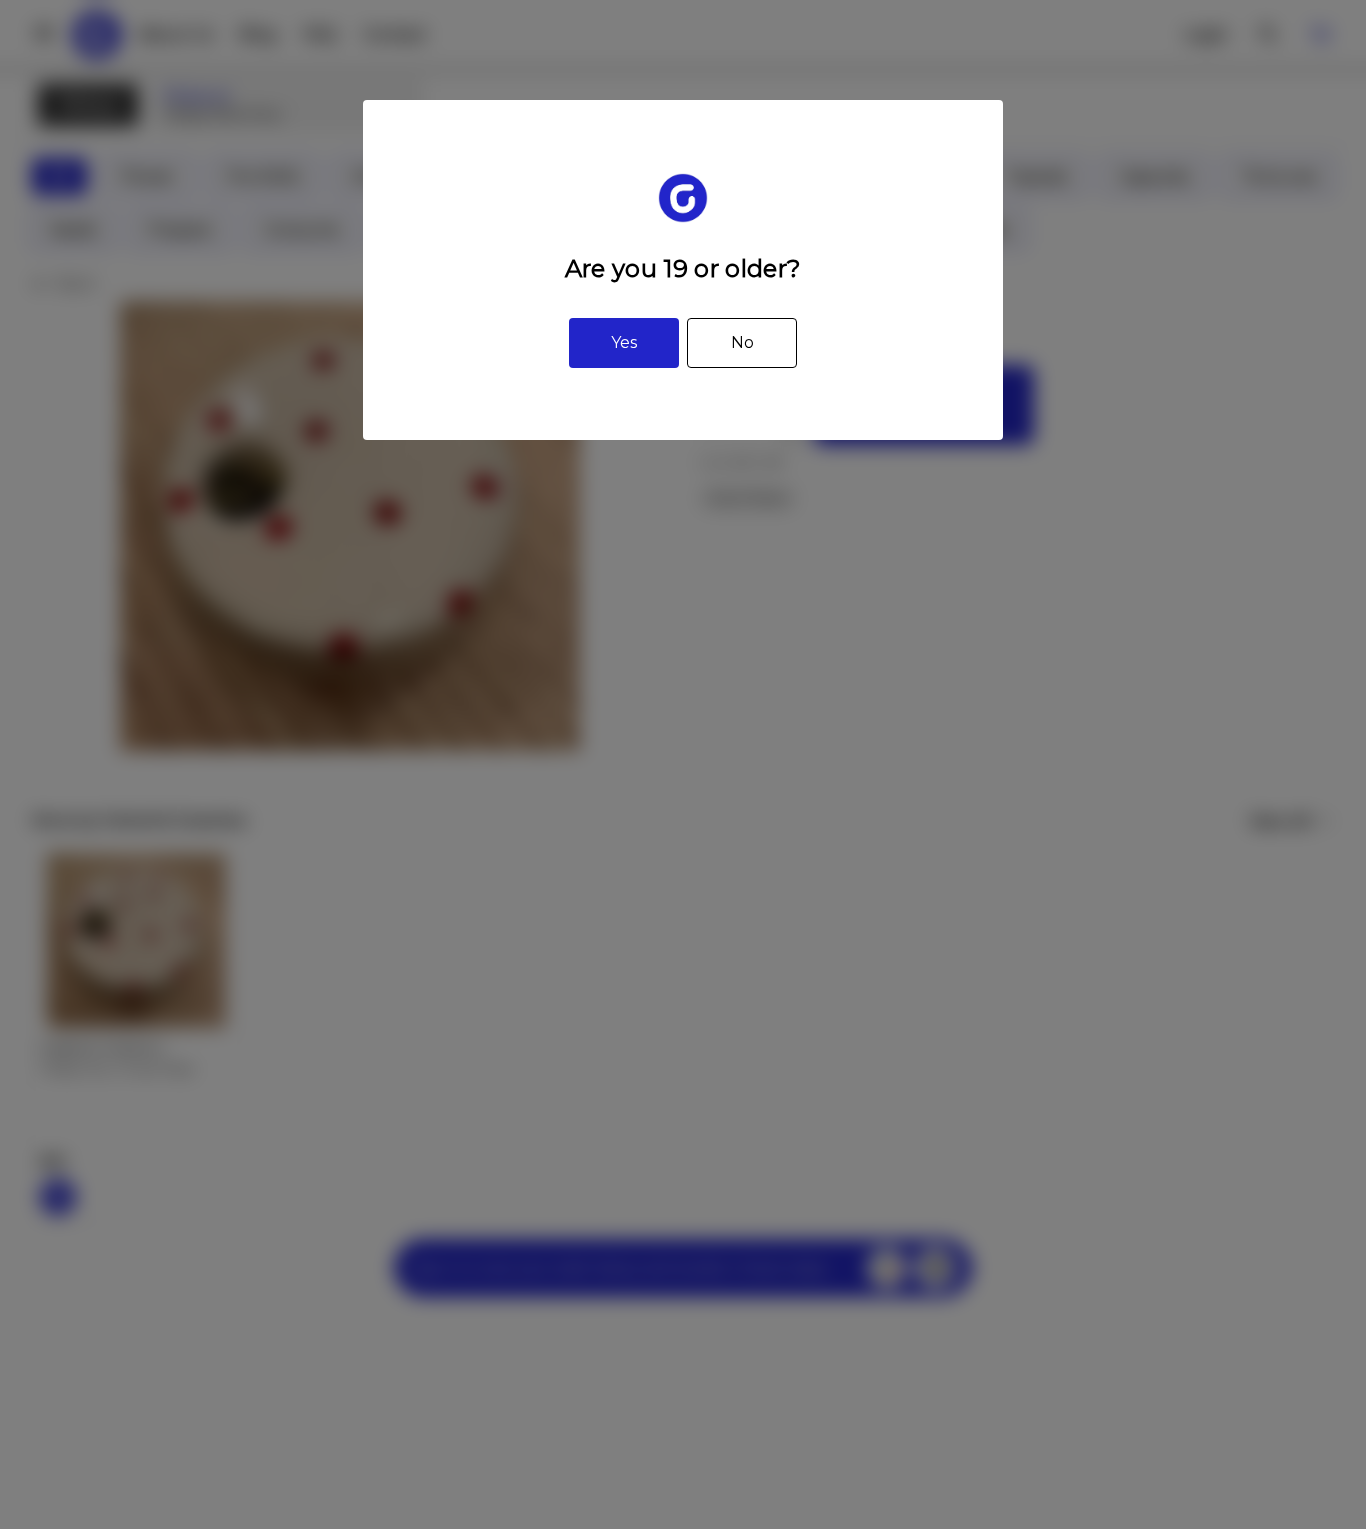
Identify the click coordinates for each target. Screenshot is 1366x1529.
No (742, 342)
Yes (624, 342)
